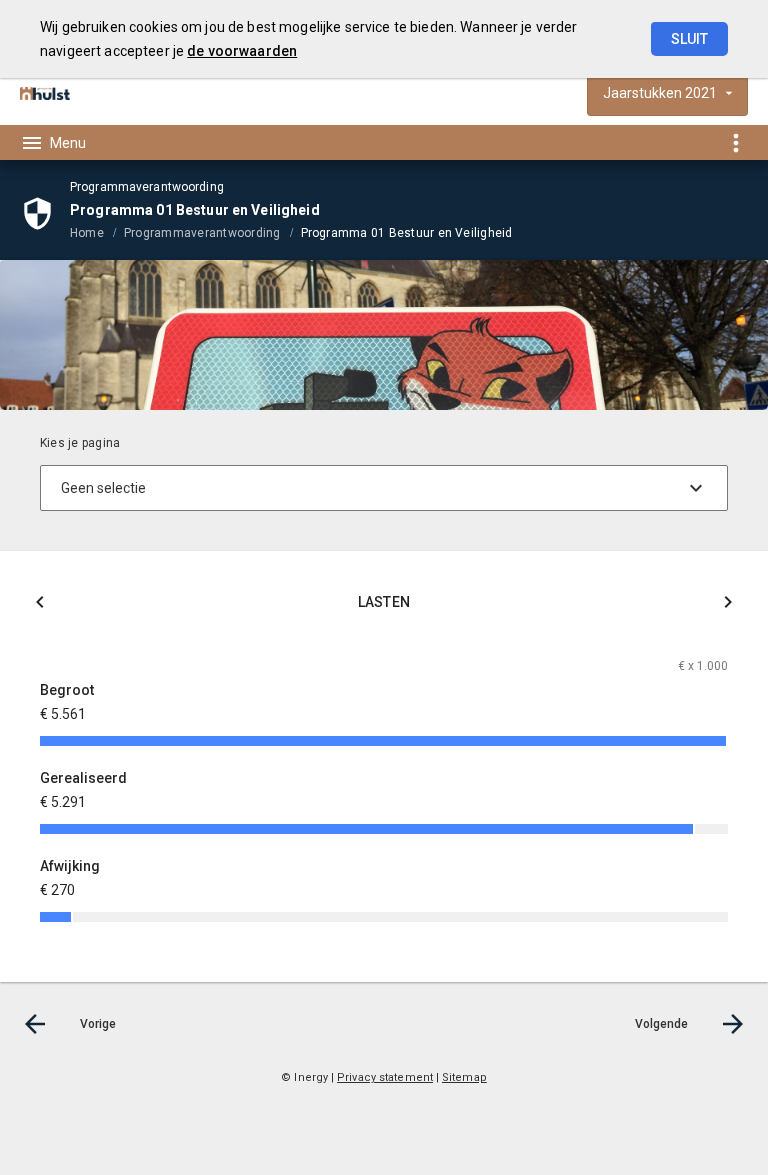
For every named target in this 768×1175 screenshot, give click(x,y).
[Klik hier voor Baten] (728, 605)
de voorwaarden (242, 51)
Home (87, 233)
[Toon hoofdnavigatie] (53, 143)
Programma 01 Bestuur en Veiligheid (407, 233)
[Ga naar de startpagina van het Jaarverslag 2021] (45, 93)
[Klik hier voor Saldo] (40, 605)
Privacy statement (385, 1077)
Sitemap (464, 1077)
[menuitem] (97, 232)
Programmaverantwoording (202, 233)
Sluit (689, 39)
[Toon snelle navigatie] (735, 142)
